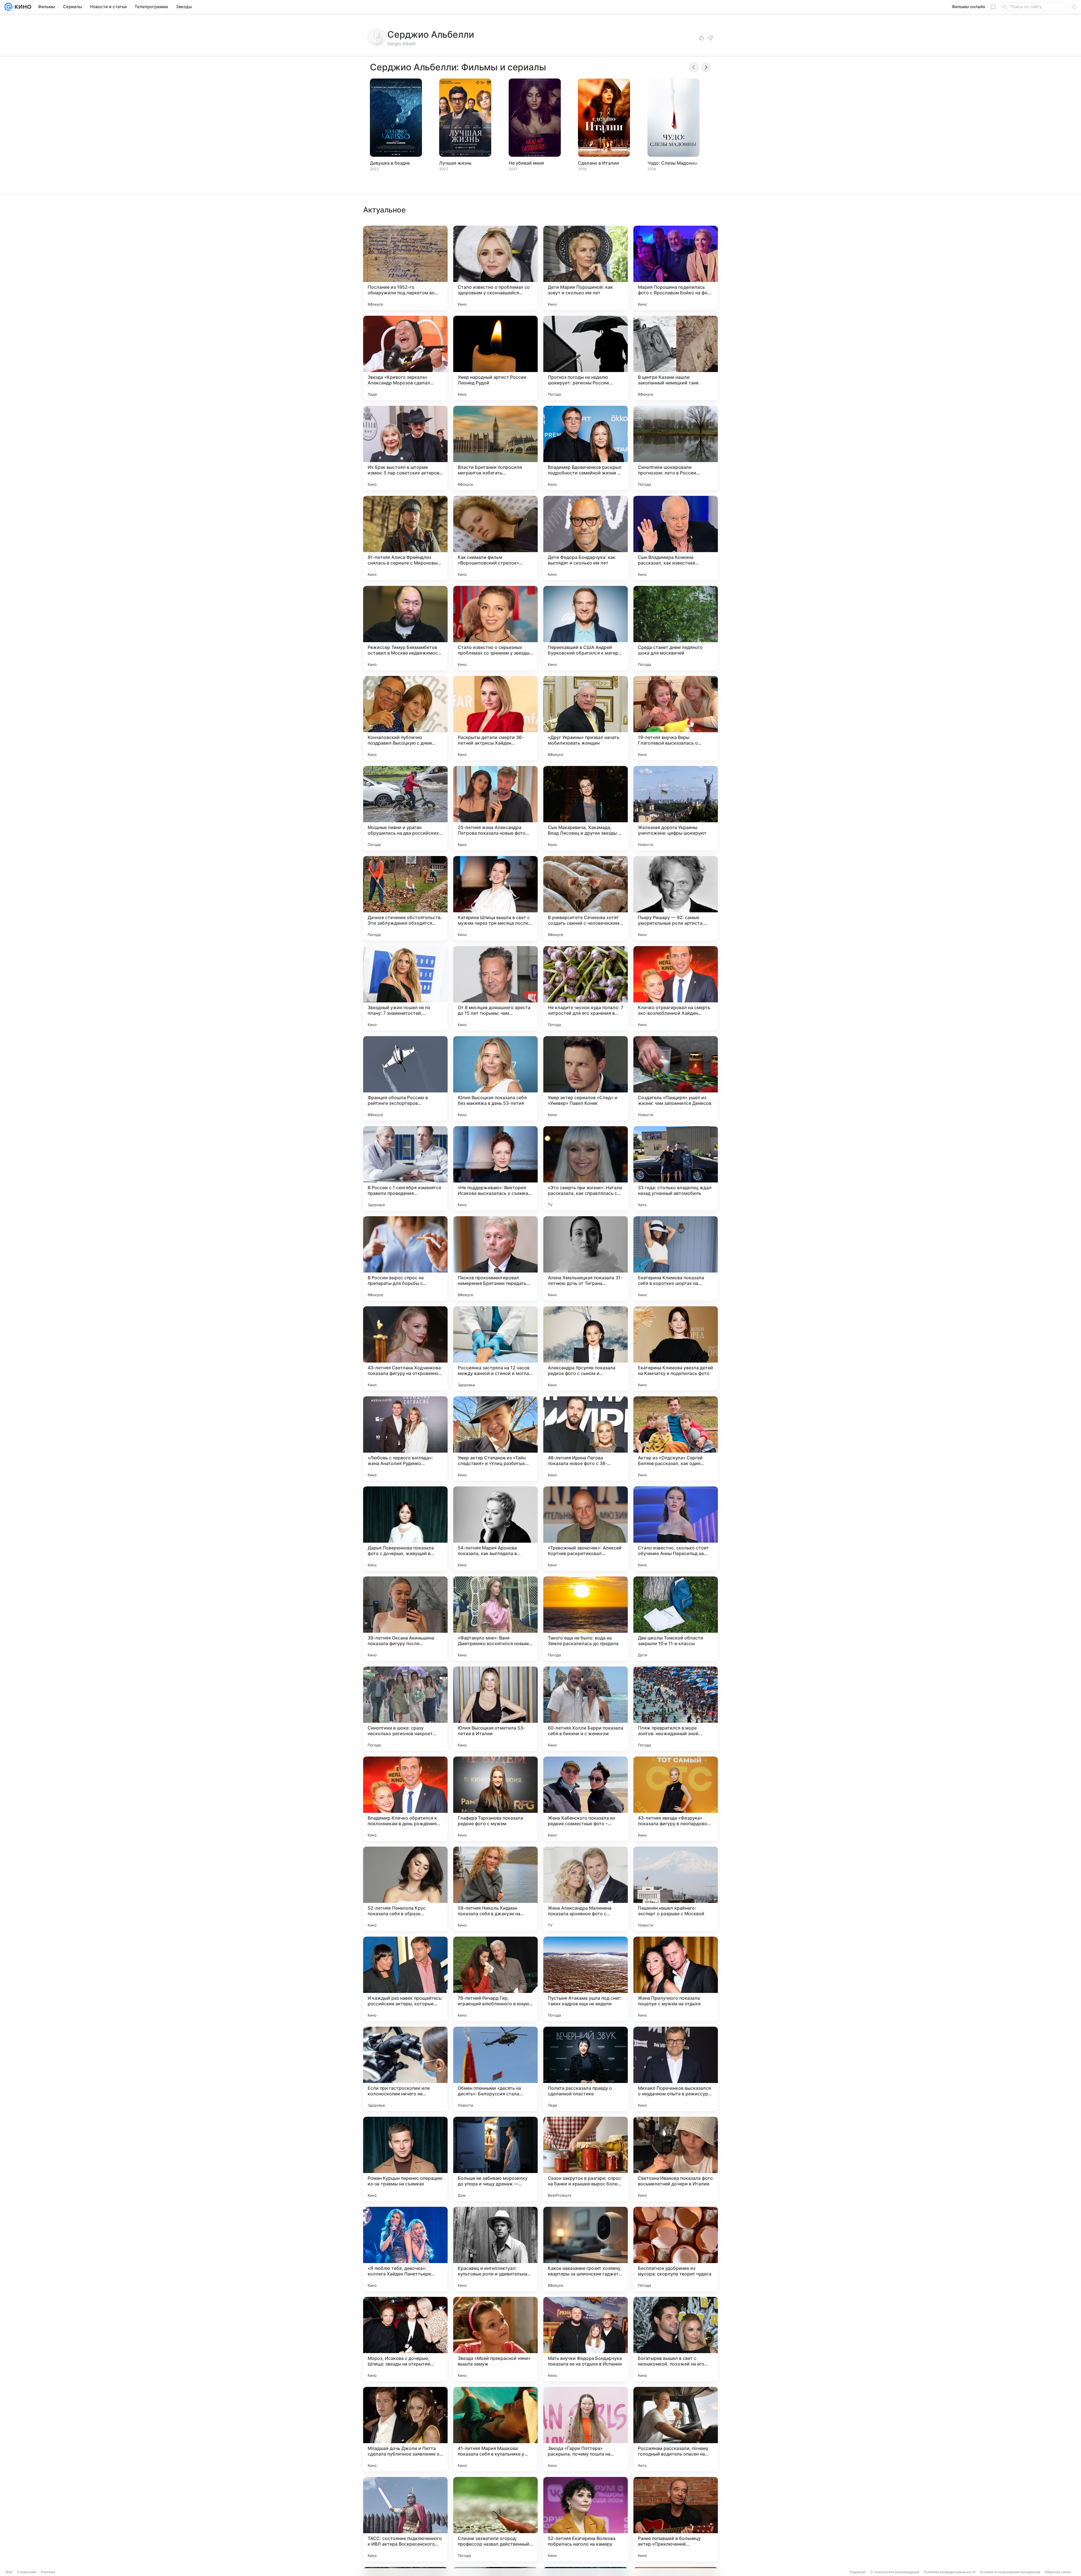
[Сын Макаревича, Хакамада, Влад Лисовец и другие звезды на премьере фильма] (586, 808)
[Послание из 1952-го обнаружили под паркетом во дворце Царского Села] (405, 268)
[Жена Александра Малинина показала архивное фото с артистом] (586, 1889)
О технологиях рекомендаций (895, 2572)
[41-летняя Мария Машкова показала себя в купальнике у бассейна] (495, 2429)
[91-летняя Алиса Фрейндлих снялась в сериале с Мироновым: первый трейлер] (405, 538)
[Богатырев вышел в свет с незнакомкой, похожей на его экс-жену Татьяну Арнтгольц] (676, 2339)
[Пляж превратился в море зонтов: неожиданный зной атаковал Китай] (676, 1709)
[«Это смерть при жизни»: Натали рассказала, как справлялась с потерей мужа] (586, 1168)
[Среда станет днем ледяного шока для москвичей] (676, 628)
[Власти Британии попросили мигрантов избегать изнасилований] (495, 448)
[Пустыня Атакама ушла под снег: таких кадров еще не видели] (586, 1979)
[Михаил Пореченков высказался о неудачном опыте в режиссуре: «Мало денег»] (676, 2069)
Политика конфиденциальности (950, 2572)
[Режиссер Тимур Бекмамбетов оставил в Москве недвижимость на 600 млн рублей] (405, 628)
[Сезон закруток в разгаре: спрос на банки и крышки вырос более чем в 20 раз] (586, 2159)
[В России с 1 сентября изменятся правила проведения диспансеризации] (405, 1168)
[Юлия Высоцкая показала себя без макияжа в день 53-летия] (495, 1078)
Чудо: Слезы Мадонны (672, 163)
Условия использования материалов (1010, 2572)
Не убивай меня (526, 163)
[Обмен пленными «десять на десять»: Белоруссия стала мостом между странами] (495, 2069)
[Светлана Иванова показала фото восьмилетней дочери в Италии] (676, 2159)
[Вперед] (706, 67)
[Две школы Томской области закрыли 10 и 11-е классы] (676, 1619)
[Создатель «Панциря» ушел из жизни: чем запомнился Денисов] (676, 1078)
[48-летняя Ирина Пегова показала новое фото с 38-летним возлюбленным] (586, 1439)
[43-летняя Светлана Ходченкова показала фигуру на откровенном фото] (405, 1349)
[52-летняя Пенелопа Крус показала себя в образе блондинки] (405, 1889)
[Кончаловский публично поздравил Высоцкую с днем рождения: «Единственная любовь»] (405, 718)
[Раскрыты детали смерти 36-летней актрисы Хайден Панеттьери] (495, 718)
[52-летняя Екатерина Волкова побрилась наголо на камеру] (586, 2519)
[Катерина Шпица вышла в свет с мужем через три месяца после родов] (495, 898)
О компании (27, 2572)
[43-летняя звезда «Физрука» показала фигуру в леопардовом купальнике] (676, 1799)
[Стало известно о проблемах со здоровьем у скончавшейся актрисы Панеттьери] (495, 268)
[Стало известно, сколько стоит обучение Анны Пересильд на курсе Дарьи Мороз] (676, 1529)
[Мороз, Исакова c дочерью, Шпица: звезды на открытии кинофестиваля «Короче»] (405, 2339)
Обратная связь (1058, 2572)
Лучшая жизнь (455, 163)
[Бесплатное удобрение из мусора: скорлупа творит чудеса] (676, 2249)
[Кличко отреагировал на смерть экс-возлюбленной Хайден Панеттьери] (676, 988)
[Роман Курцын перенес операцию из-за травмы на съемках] (405, 2159)
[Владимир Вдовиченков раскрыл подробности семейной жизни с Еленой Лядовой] (586, 448)
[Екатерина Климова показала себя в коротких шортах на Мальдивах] (676, 1258)
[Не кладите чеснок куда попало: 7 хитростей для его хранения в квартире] (586, 988)
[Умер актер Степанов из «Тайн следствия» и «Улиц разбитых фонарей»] (495, 1439)
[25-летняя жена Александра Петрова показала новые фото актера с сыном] (495, 808)
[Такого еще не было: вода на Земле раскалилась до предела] (586, 1619)
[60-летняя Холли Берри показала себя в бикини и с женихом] (586, 1709)
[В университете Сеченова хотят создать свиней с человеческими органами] (586, 898)
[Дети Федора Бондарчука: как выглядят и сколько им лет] (586, 538)
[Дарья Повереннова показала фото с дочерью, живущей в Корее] (405, 1529)
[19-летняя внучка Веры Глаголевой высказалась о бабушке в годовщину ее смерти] (676, 718)
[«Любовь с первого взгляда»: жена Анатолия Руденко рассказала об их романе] (405, 1439)
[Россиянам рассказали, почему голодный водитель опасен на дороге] (676, 2429)
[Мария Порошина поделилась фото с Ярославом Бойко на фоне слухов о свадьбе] (676, 268)
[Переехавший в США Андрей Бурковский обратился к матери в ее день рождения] (586, 628)
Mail (9, 2572)
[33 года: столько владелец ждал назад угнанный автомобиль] (676, 1168)
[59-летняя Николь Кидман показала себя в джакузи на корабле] (495, 1889)
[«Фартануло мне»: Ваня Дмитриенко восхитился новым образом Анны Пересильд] (495, 1619)
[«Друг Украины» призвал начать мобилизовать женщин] (586, 718)
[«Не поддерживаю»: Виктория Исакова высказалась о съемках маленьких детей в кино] (495, 1168)
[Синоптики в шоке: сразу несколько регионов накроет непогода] (405, 1709)
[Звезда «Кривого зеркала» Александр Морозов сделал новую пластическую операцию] (405, 358)
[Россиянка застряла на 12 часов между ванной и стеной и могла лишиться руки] (495, 1349)
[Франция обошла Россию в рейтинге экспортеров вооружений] (405, 1078)
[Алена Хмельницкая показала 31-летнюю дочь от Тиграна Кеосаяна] (586, 1258)
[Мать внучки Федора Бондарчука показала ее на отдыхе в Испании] (586, 2339)
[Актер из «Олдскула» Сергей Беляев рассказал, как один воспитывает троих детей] (676, 1439)
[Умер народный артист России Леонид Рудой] (495, 358)
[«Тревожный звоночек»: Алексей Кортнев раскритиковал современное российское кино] (586, 1529)
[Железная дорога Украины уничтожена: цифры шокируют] (676, 808)
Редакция (858, 2572)
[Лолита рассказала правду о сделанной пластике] (586, 2069)
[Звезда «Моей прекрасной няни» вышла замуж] (495, 2339)
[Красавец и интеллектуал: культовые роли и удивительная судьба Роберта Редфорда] (495, 2249)
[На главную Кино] (22, 7)
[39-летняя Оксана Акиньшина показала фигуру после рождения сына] (405, 1619)
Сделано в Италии (598, 163)
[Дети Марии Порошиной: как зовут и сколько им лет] (586, 268)
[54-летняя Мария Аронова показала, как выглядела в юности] (495, 1529)
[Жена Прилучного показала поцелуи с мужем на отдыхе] (676, 1979)
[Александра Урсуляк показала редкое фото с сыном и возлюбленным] (586, 1349)
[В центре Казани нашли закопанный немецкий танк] (676, 358)
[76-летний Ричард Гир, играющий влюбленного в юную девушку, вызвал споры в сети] (495, 1979)
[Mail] (8, 7)
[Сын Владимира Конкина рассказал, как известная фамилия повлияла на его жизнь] (676, 538)
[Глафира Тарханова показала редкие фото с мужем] (495, 1799)
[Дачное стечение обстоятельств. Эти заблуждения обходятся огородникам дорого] (405, 898)
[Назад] (694, 67)
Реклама (48, 2572)
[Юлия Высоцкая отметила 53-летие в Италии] (495, 1709)
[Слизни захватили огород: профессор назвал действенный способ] (495, 2519)
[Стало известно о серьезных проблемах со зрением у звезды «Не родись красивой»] (495, 628)
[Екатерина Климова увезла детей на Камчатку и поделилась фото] (676, 1349)
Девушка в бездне (390, 163)
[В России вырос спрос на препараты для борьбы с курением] (405, 1258)
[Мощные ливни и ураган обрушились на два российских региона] (405, 808)
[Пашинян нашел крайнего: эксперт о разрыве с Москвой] (676, 1889)
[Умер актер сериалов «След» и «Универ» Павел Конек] (586, 1078)
